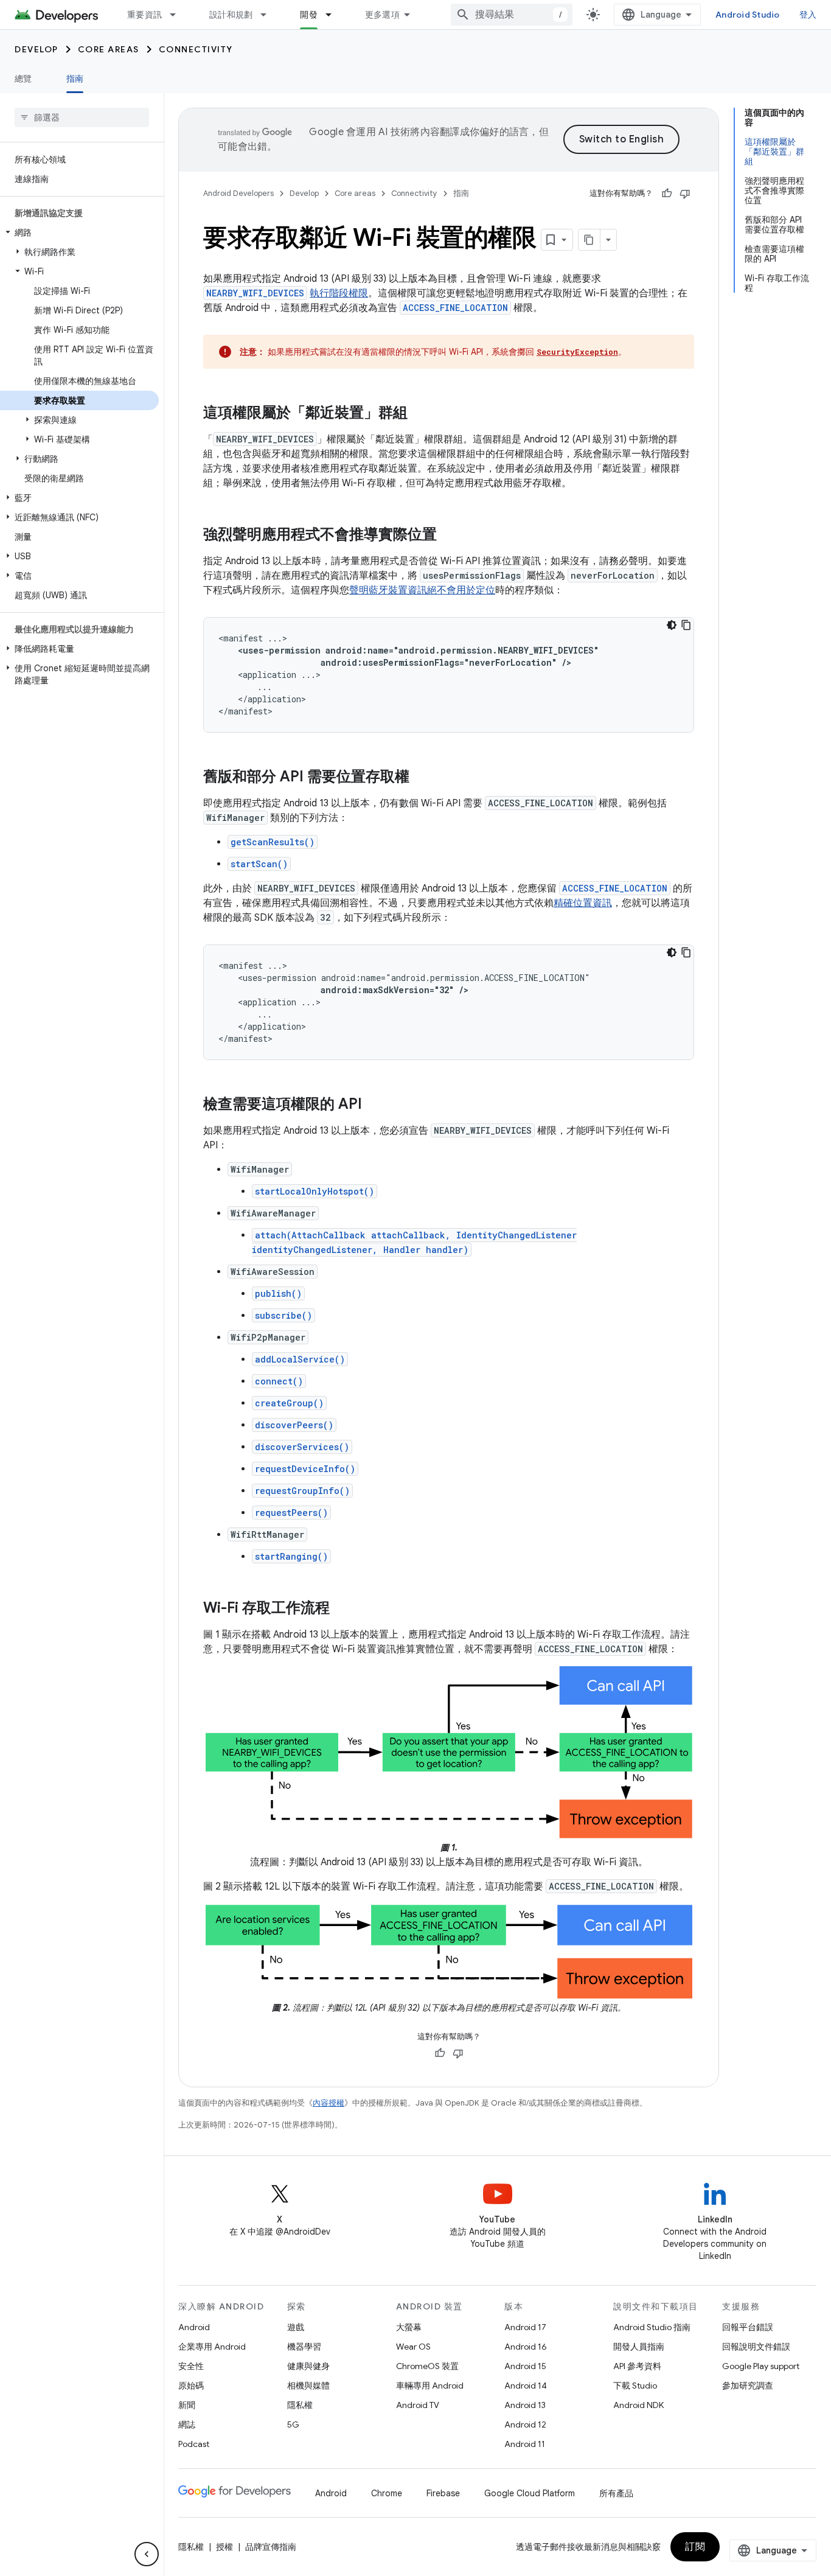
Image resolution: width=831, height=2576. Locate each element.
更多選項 (382, 15)
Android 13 (525, 2405)
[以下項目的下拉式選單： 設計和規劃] (269, 15)
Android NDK (638, 2405)
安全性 (191, 2366)
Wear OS (413, 2347)
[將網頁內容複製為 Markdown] (589, 240)
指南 (75, 79)
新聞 (187, 2405)
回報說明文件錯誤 (756, 2347)
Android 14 (526, 2386)
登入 (808, 15)
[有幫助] (667, 194)
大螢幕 (409, 2327)
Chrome (387, 2493)
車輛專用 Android (430, 2386)
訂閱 (695, 2547)
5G (293, 2424)
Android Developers (238, 193)
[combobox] (512, 15)
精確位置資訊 (583, 903)
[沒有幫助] (685, 194)
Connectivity (196, 49)
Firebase (443, 2493)
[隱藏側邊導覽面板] (147, 2554)
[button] (79, 232)
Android (194, 2327)
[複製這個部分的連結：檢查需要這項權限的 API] (374, 1105)
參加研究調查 (748, 2386)
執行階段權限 (339, 293)
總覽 (23, 79)
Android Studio (748, 15)
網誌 (187, 2424)
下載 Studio (635, 2386)
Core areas (109, 49)
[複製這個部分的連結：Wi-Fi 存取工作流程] (342, 1609)
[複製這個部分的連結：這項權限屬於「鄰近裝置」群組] (420, 414)
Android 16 (526, 2347)
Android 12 (525, 2424)
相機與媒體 (308, 2386)
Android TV (418, 2405)
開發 (309, 15)
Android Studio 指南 (652, 2327)
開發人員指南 (639, 2347)
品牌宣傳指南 (271, 2547)
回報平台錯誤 (748, 2327)
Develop (37, 49)
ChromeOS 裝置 (427, 2366)
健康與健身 (308, 2366)
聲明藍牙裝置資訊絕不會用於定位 (422, 590)
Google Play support (761, 2366)
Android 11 (525, 2444)
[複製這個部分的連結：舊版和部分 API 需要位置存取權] (422, 778)
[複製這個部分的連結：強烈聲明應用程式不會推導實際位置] (449, 536)
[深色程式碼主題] (672, 625)
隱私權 (300, 2405)
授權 (224, 2547)
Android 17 (525, 2327)
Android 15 (525, 2366)
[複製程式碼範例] (686, 625)
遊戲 (296, 2327)
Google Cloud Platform (530, 2493)
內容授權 (329, 2103)
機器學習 (304, 2347)
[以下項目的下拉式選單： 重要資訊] (178, 15)
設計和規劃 (231, 15)
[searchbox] (82, 117)
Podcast (194, 2444)
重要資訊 (144, 15)
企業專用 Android (212, 2347)
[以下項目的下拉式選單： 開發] (334, 15)
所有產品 (616, 2493)
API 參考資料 (637, 2366)
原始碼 (191, 2386)
